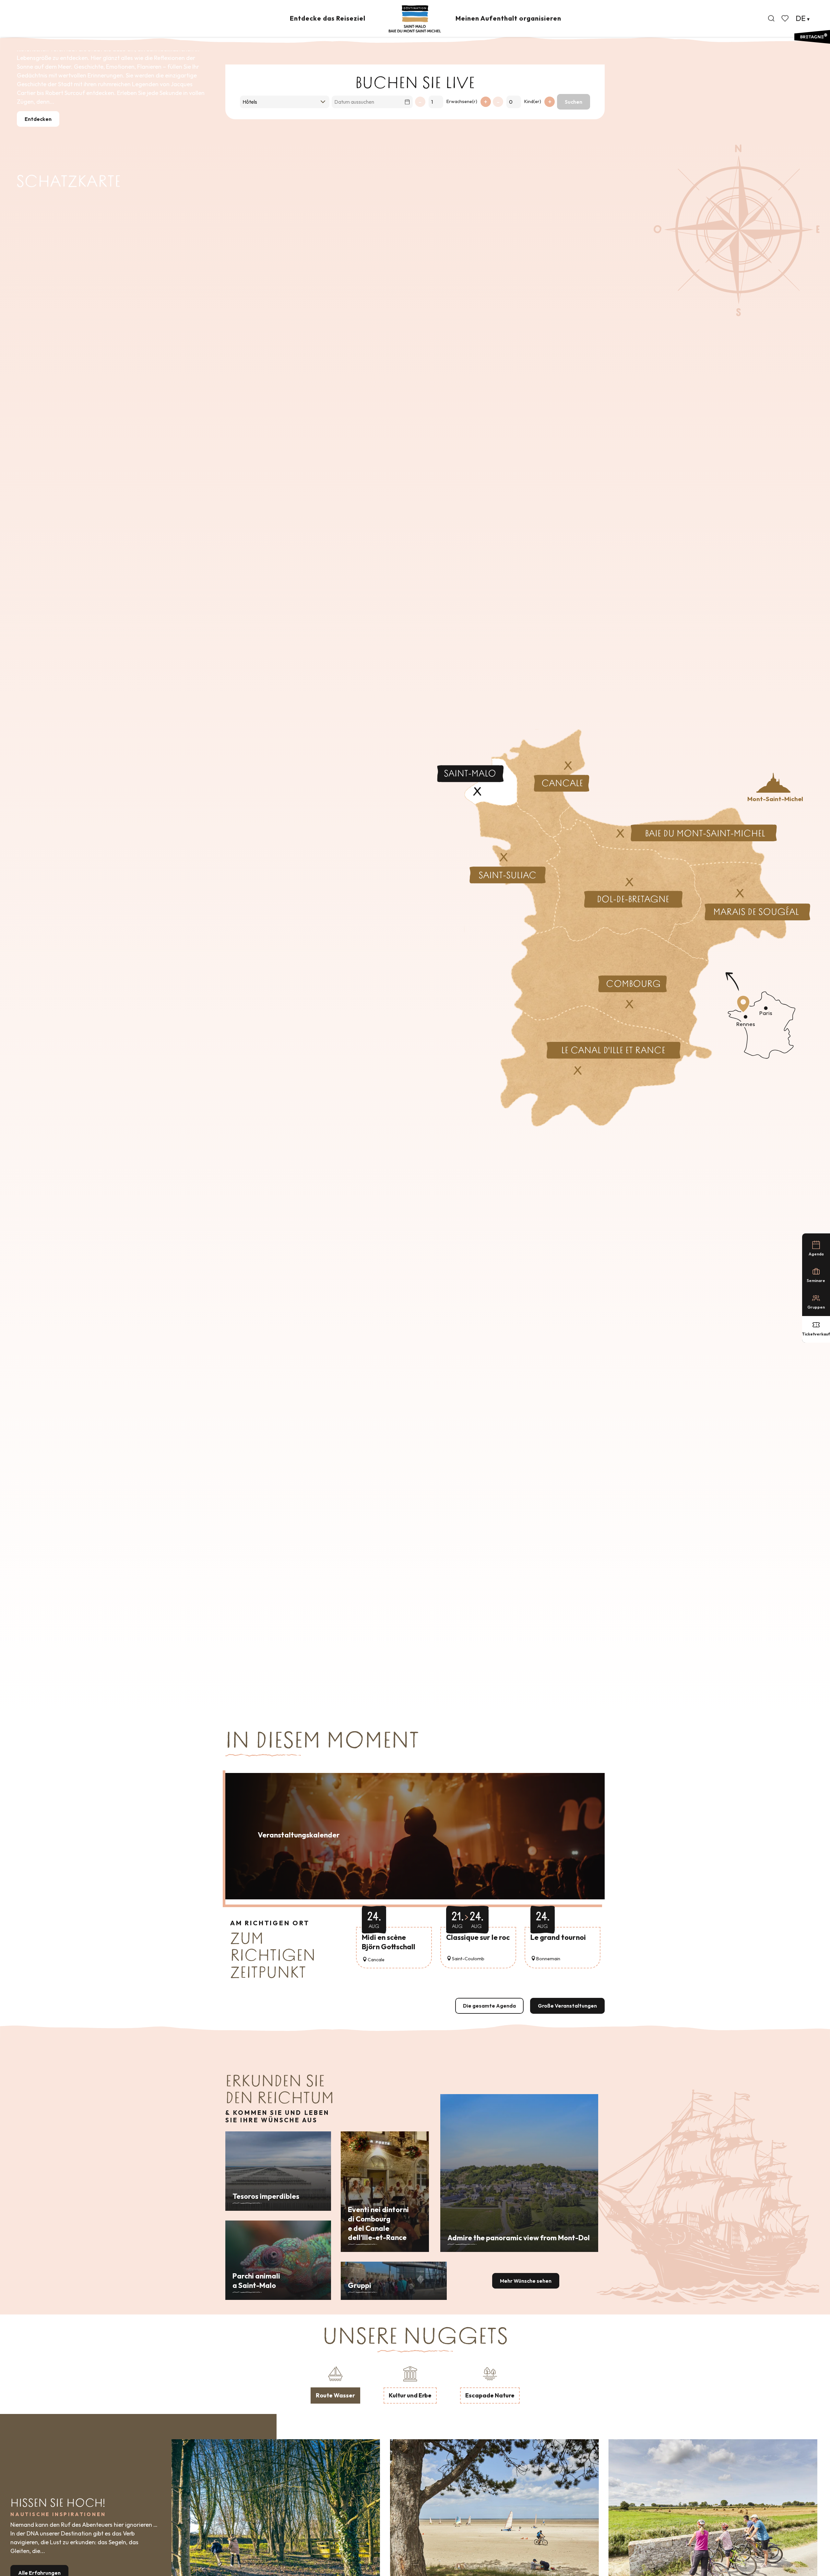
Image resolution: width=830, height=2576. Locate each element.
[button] (771, 18)
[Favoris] (786, 18)
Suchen (574, 102)
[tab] (335, 2384)
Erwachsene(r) (462, 101)
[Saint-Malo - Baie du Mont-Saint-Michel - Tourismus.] (415, 19)
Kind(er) (533, 101)
